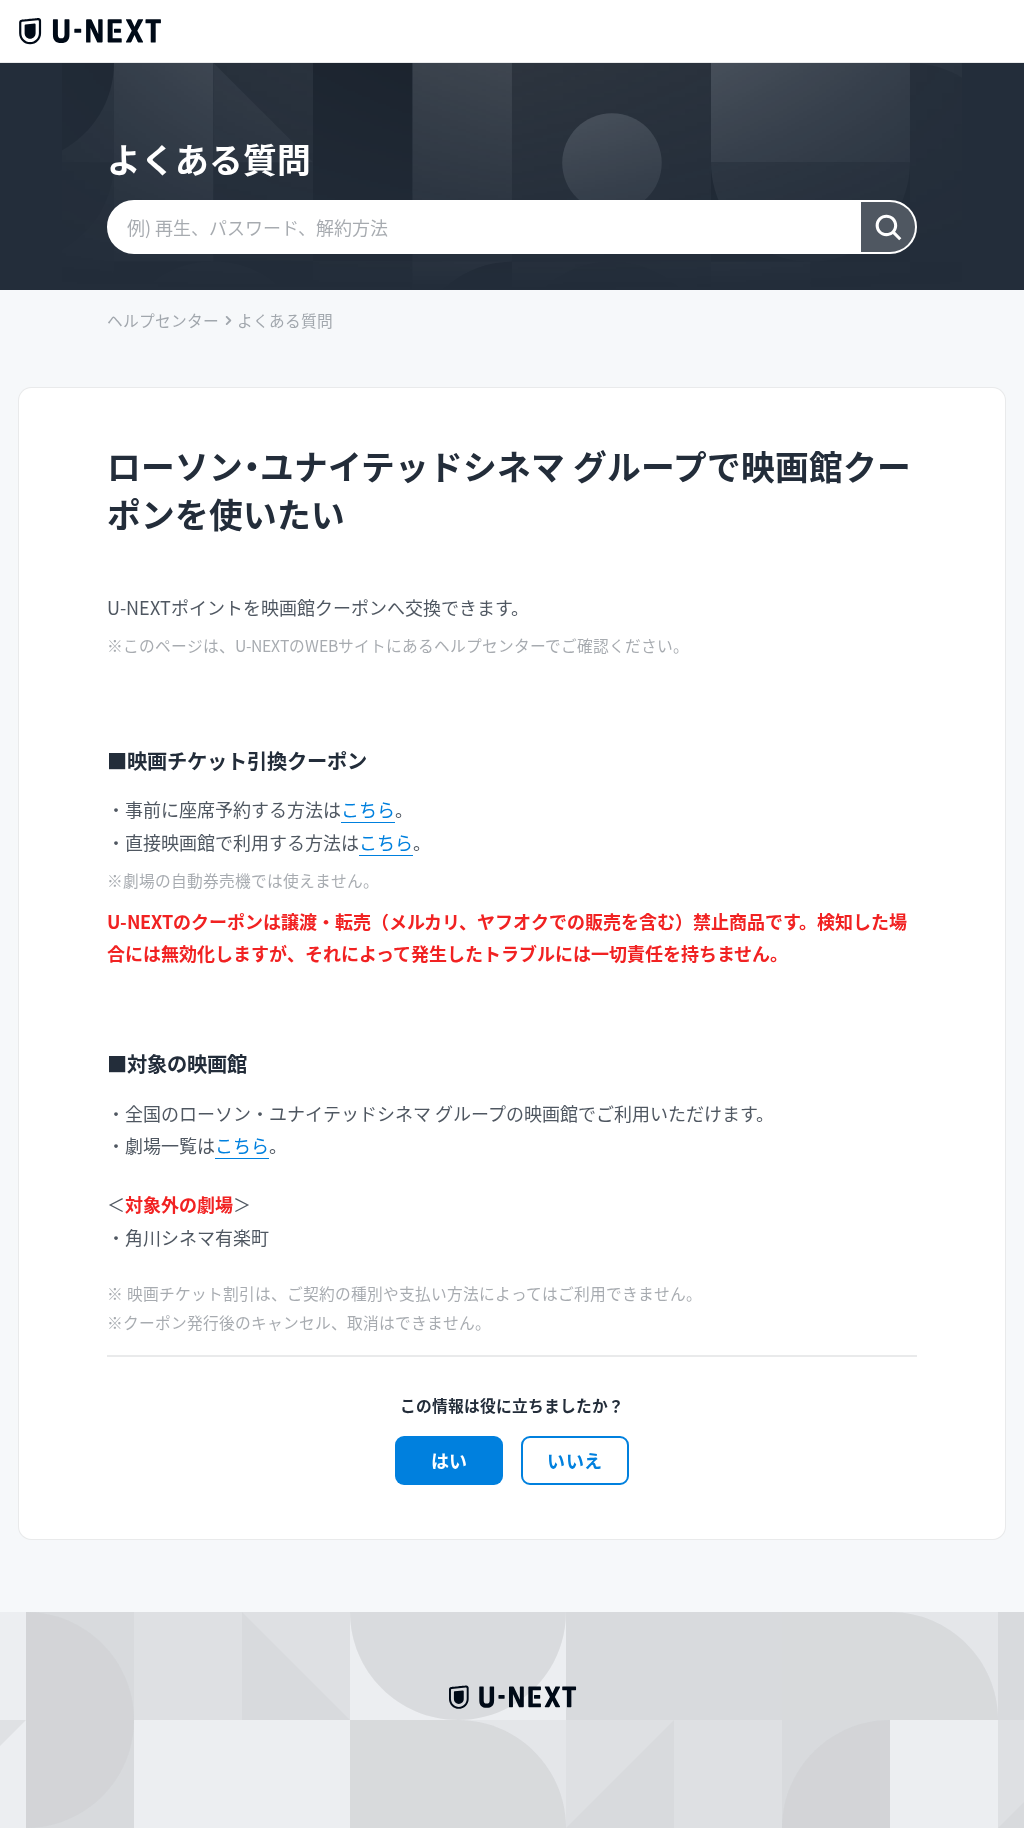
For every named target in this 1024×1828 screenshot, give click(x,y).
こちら (368, 809)
